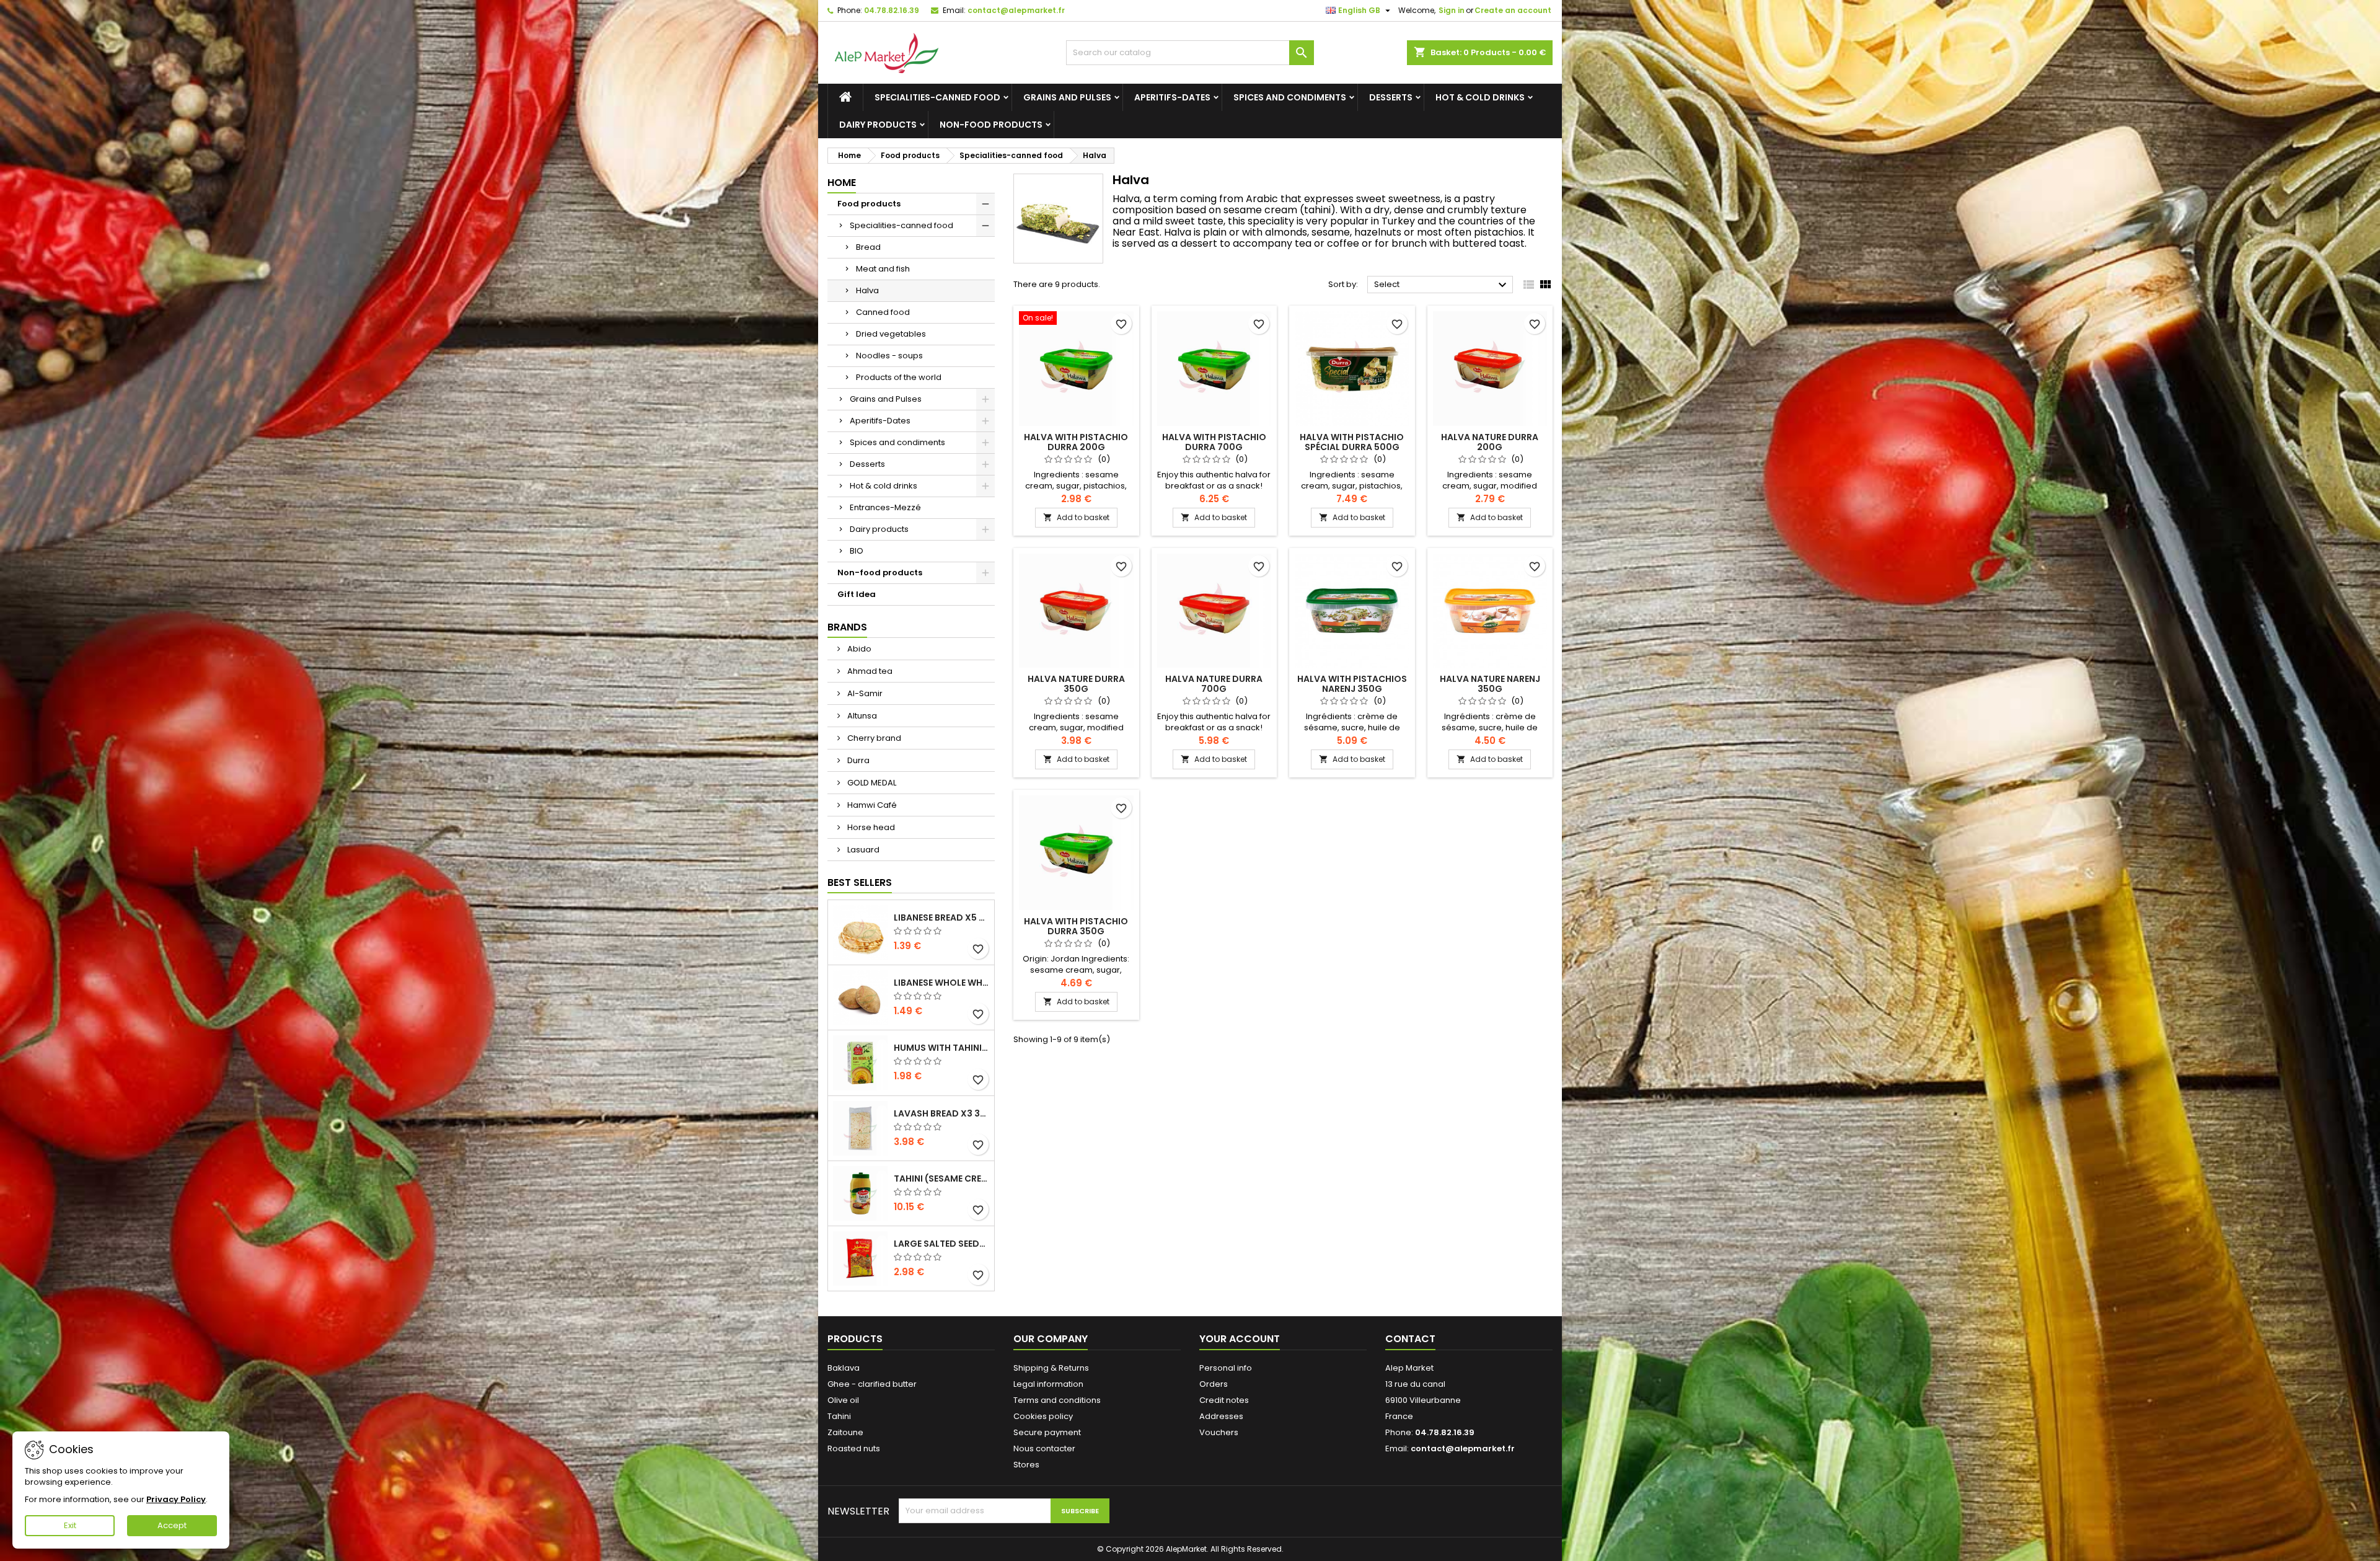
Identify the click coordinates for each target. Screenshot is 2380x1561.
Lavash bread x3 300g (941, 1113)
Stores (1026, 1465)
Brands (847, 627)
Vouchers (1219, 1432)
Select (1442, 285)
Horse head (870, 827)
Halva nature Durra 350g (1076, 684)
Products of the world (899, 377)
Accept (172, 1525)
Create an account (1513, 10)
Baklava (844, 1368)
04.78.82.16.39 (892, 10)
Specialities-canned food (937, 97)
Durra (857, 760)
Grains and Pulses (1067, 97)
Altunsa (861, 716)
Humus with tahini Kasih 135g (941, 1048)
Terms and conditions (1057, 1400)
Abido (858, 649)
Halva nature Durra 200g (1490, 442)
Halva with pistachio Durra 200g (1076, 442)
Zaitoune (845, 1432)
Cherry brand (873, 738)
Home (842, 183)
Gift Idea (857, 594)
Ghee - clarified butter (872, 1384)
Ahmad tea (869, 671)
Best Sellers (860, 882)
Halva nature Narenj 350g (1490, 684)
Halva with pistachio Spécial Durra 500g (1352, 442)
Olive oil (843, 1400)
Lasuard (862, 850)
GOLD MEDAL (871, 783)
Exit (70, 1525)
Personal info (1226, 1368)
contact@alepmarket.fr (1016, 10)
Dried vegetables (891, 334)
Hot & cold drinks (1480, 97)
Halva (867, 290)
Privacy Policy (176, 1499)
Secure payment (1047, 1432)
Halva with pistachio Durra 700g (1214, 442)
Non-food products (991, 125)
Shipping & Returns (1051, 1368)
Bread (868, 247)
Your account (1240, 1339)
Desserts (1391, 97)
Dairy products (878, 125)
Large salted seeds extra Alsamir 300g (941, 1244)
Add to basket (1076, 517)
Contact (1410, 1339)
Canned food (883, 312)
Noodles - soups (889, 356)
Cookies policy (1043, 1416)
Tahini (839, 1416)
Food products (869, 204)
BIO (857, 551)
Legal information (1048, 1384)
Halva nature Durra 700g (1214, 684)
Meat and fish (883, 269)
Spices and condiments (1290, 97)
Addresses (1221, 1416)
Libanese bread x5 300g (941, 918)
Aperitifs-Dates (1172, 97)
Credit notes (1224, 1400)
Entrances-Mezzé (885, 507)
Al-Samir (864, 693)
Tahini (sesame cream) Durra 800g (941, 1178)
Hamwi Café (871, 805)
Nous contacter (1044, 1448)
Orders (1214, 1384)
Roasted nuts (854, 1448)
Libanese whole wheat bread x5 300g (941, 983)
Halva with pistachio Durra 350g (1076, 926)
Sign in (1452, 10)
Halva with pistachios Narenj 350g (1352, 684)
